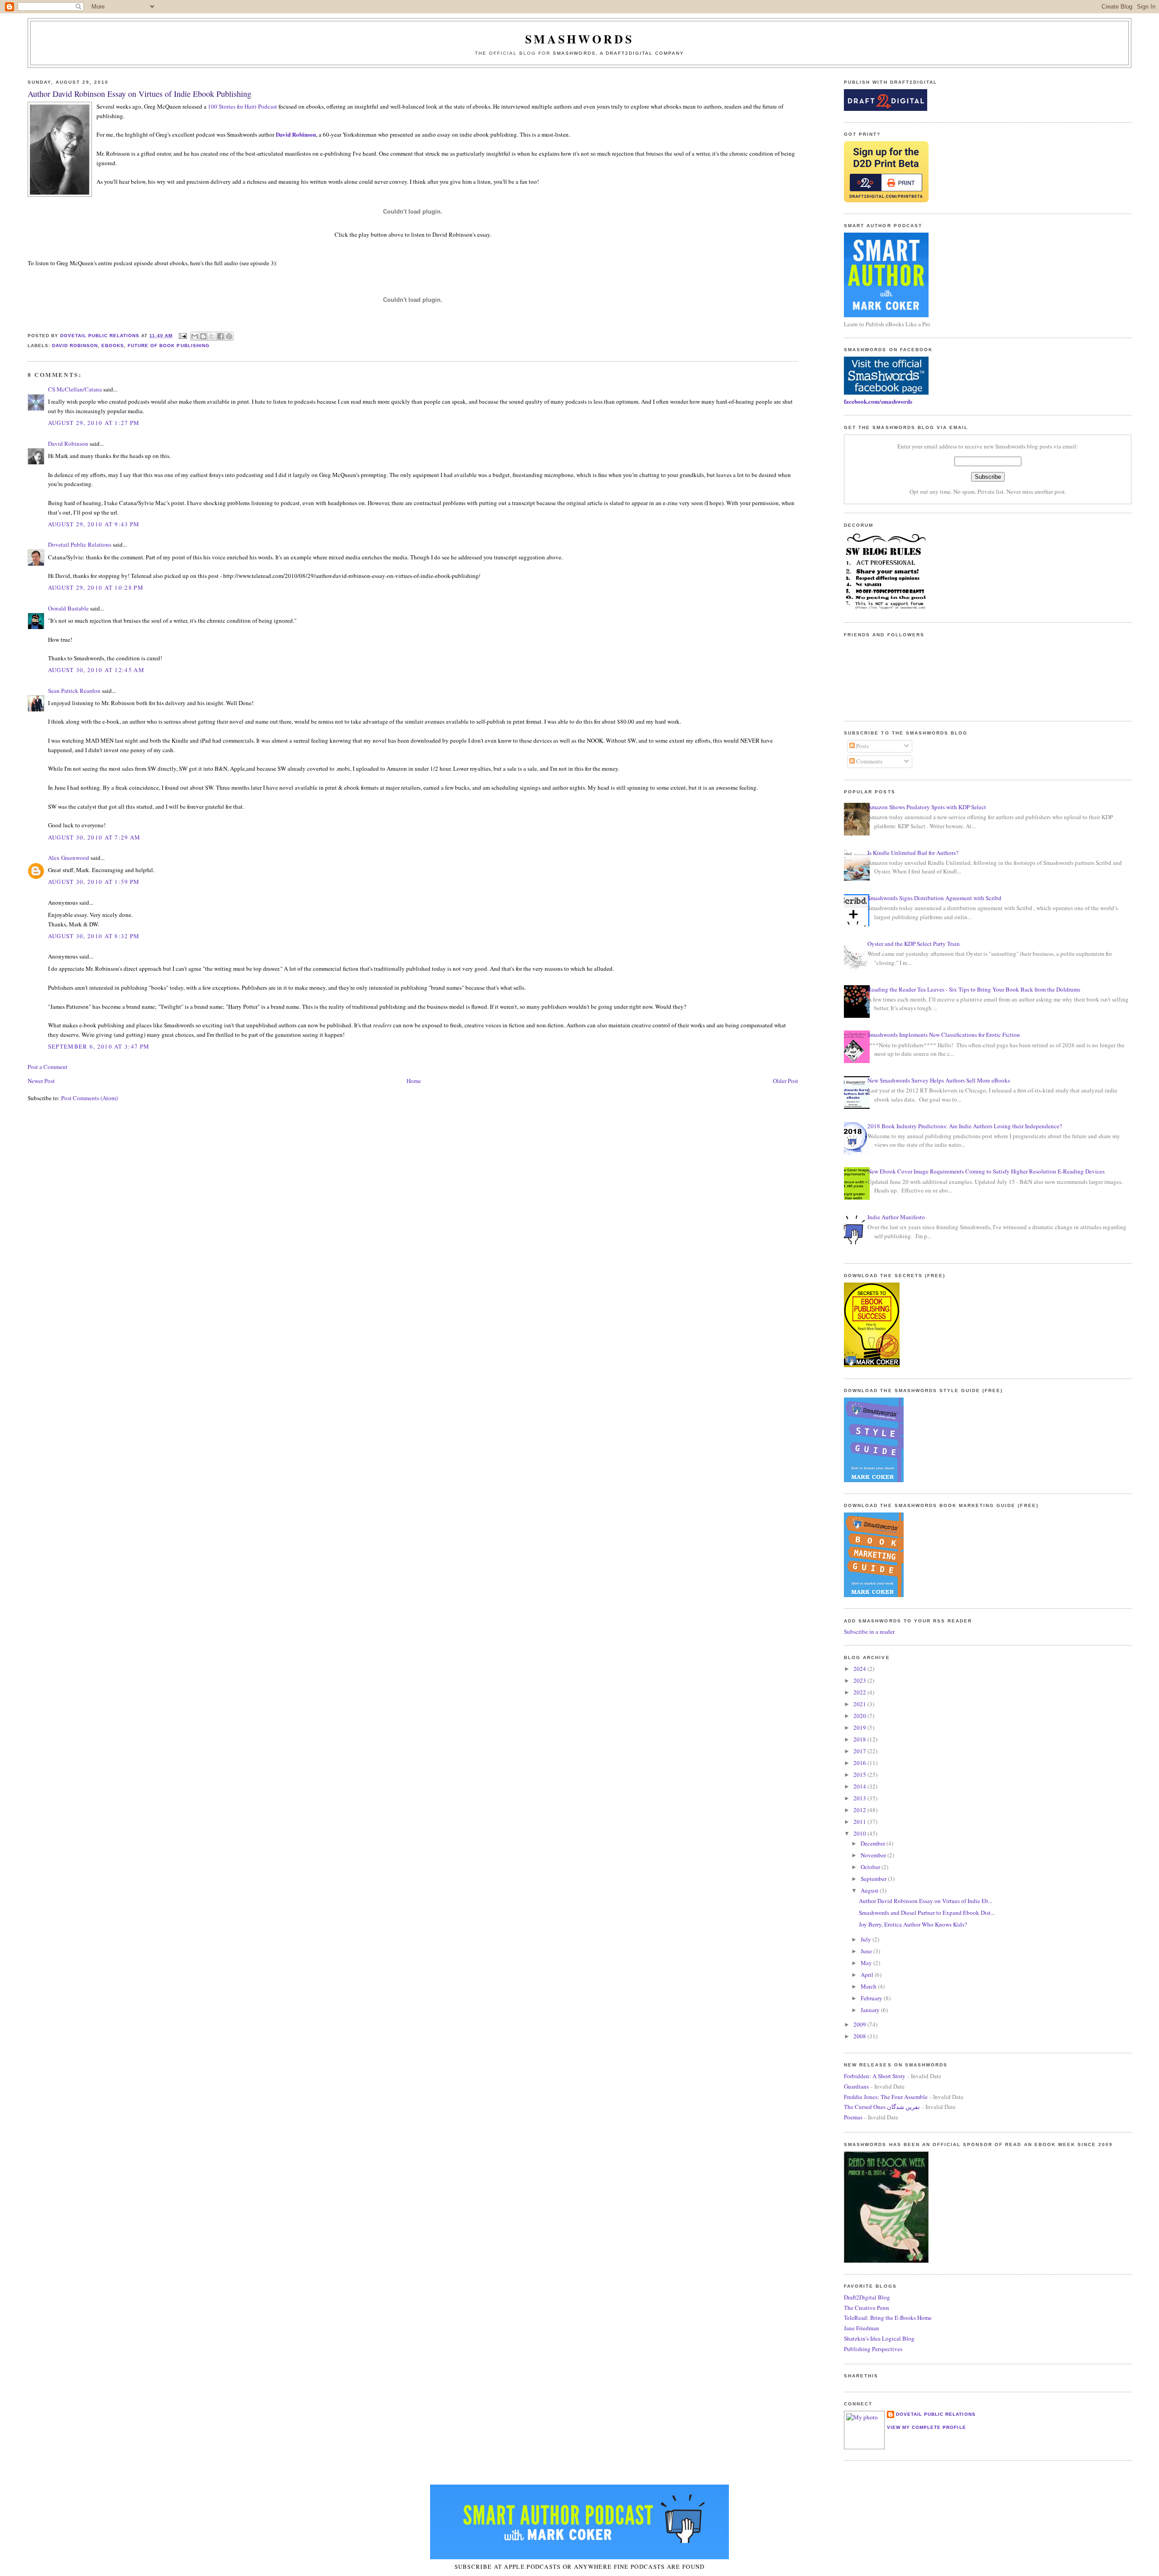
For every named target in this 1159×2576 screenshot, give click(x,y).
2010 (860, 1833)
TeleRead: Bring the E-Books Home (888, 2318)
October (871, 1867)
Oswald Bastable (68, 608)
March (869, 1986)
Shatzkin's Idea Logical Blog (879, 2338)
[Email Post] (183, 336)
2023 (860, 1680)
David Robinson (296, 134)
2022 (860, 1692)
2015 (860, 1775)
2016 (860, 1763)
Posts (862, 746)
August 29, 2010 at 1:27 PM (94, 423)
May (867, 1963)
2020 (860, 1716)
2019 (860, 1727)
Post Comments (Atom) (89, 1098)
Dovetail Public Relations (80, 544)
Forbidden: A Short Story (875, 2076)
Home (414, 1081)
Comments (869, 761)
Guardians (856, 2086)
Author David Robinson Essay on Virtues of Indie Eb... (926, 1901)
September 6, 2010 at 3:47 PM (99, 1046)
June (867, 1951)
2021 (860, 1704)
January (871, 2010)
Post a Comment (48, 1067)
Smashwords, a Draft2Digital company (618, 53)
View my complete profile (926, 2427)
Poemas (853, 2117)
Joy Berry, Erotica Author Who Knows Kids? (913, 1924)
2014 (860, 1786)
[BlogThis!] (203, 336)
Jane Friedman (862, 2328)
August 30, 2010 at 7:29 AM (94, 837)
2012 (860, 1810)
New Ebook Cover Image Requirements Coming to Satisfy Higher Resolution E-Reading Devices (986, 1171)
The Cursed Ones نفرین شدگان (882, 2107)
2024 (860, 1669)
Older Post (785, 1081)
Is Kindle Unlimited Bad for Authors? (913, 853)
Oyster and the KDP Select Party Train (914, 944)
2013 (860, 1798)
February (872, 1998)
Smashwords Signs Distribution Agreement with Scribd (934, 898)
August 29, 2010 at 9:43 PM (94, 524)
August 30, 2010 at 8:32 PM (94, 936)
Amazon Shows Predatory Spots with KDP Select (927, 807)
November (874, 1855)
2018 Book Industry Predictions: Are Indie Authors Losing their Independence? (965, 1126)
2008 (860, 2036)
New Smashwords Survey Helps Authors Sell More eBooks (939, 1080)
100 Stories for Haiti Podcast (242, 106)
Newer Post (41, 1081)
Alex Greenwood (69, 858)
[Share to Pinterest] (229, 336)
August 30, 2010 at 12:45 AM (96, 670)
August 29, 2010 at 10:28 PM (96, 587)
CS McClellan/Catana (75, 389)
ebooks (113, 346)
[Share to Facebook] (220, 336)
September (874, 1879)
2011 (860, 1822)
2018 (860, 1739)
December (874, 1843)
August (870, 1890)
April (868, 1975)
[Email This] (195, 336)
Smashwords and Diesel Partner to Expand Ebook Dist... (927, 1913)
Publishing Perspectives (873, 2349)
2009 (860, 2024)
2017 (860, 1751)
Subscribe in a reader (869, 1631)
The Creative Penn (867, 2308)
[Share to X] (212, 336)
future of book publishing (168, 346)
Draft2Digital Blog (867, 2297)
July (867, 1939)
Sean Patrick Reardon (74, 691)
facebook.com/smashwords (878, 401)
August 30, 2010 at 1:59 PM (94, 882)
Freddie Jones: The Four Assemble (886, 2097)
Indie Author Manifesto (896, 1217)
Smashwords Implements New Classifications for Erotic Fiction (944, 1035)
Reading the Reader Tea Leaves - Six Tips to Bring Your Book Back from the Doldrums (974, 989)
